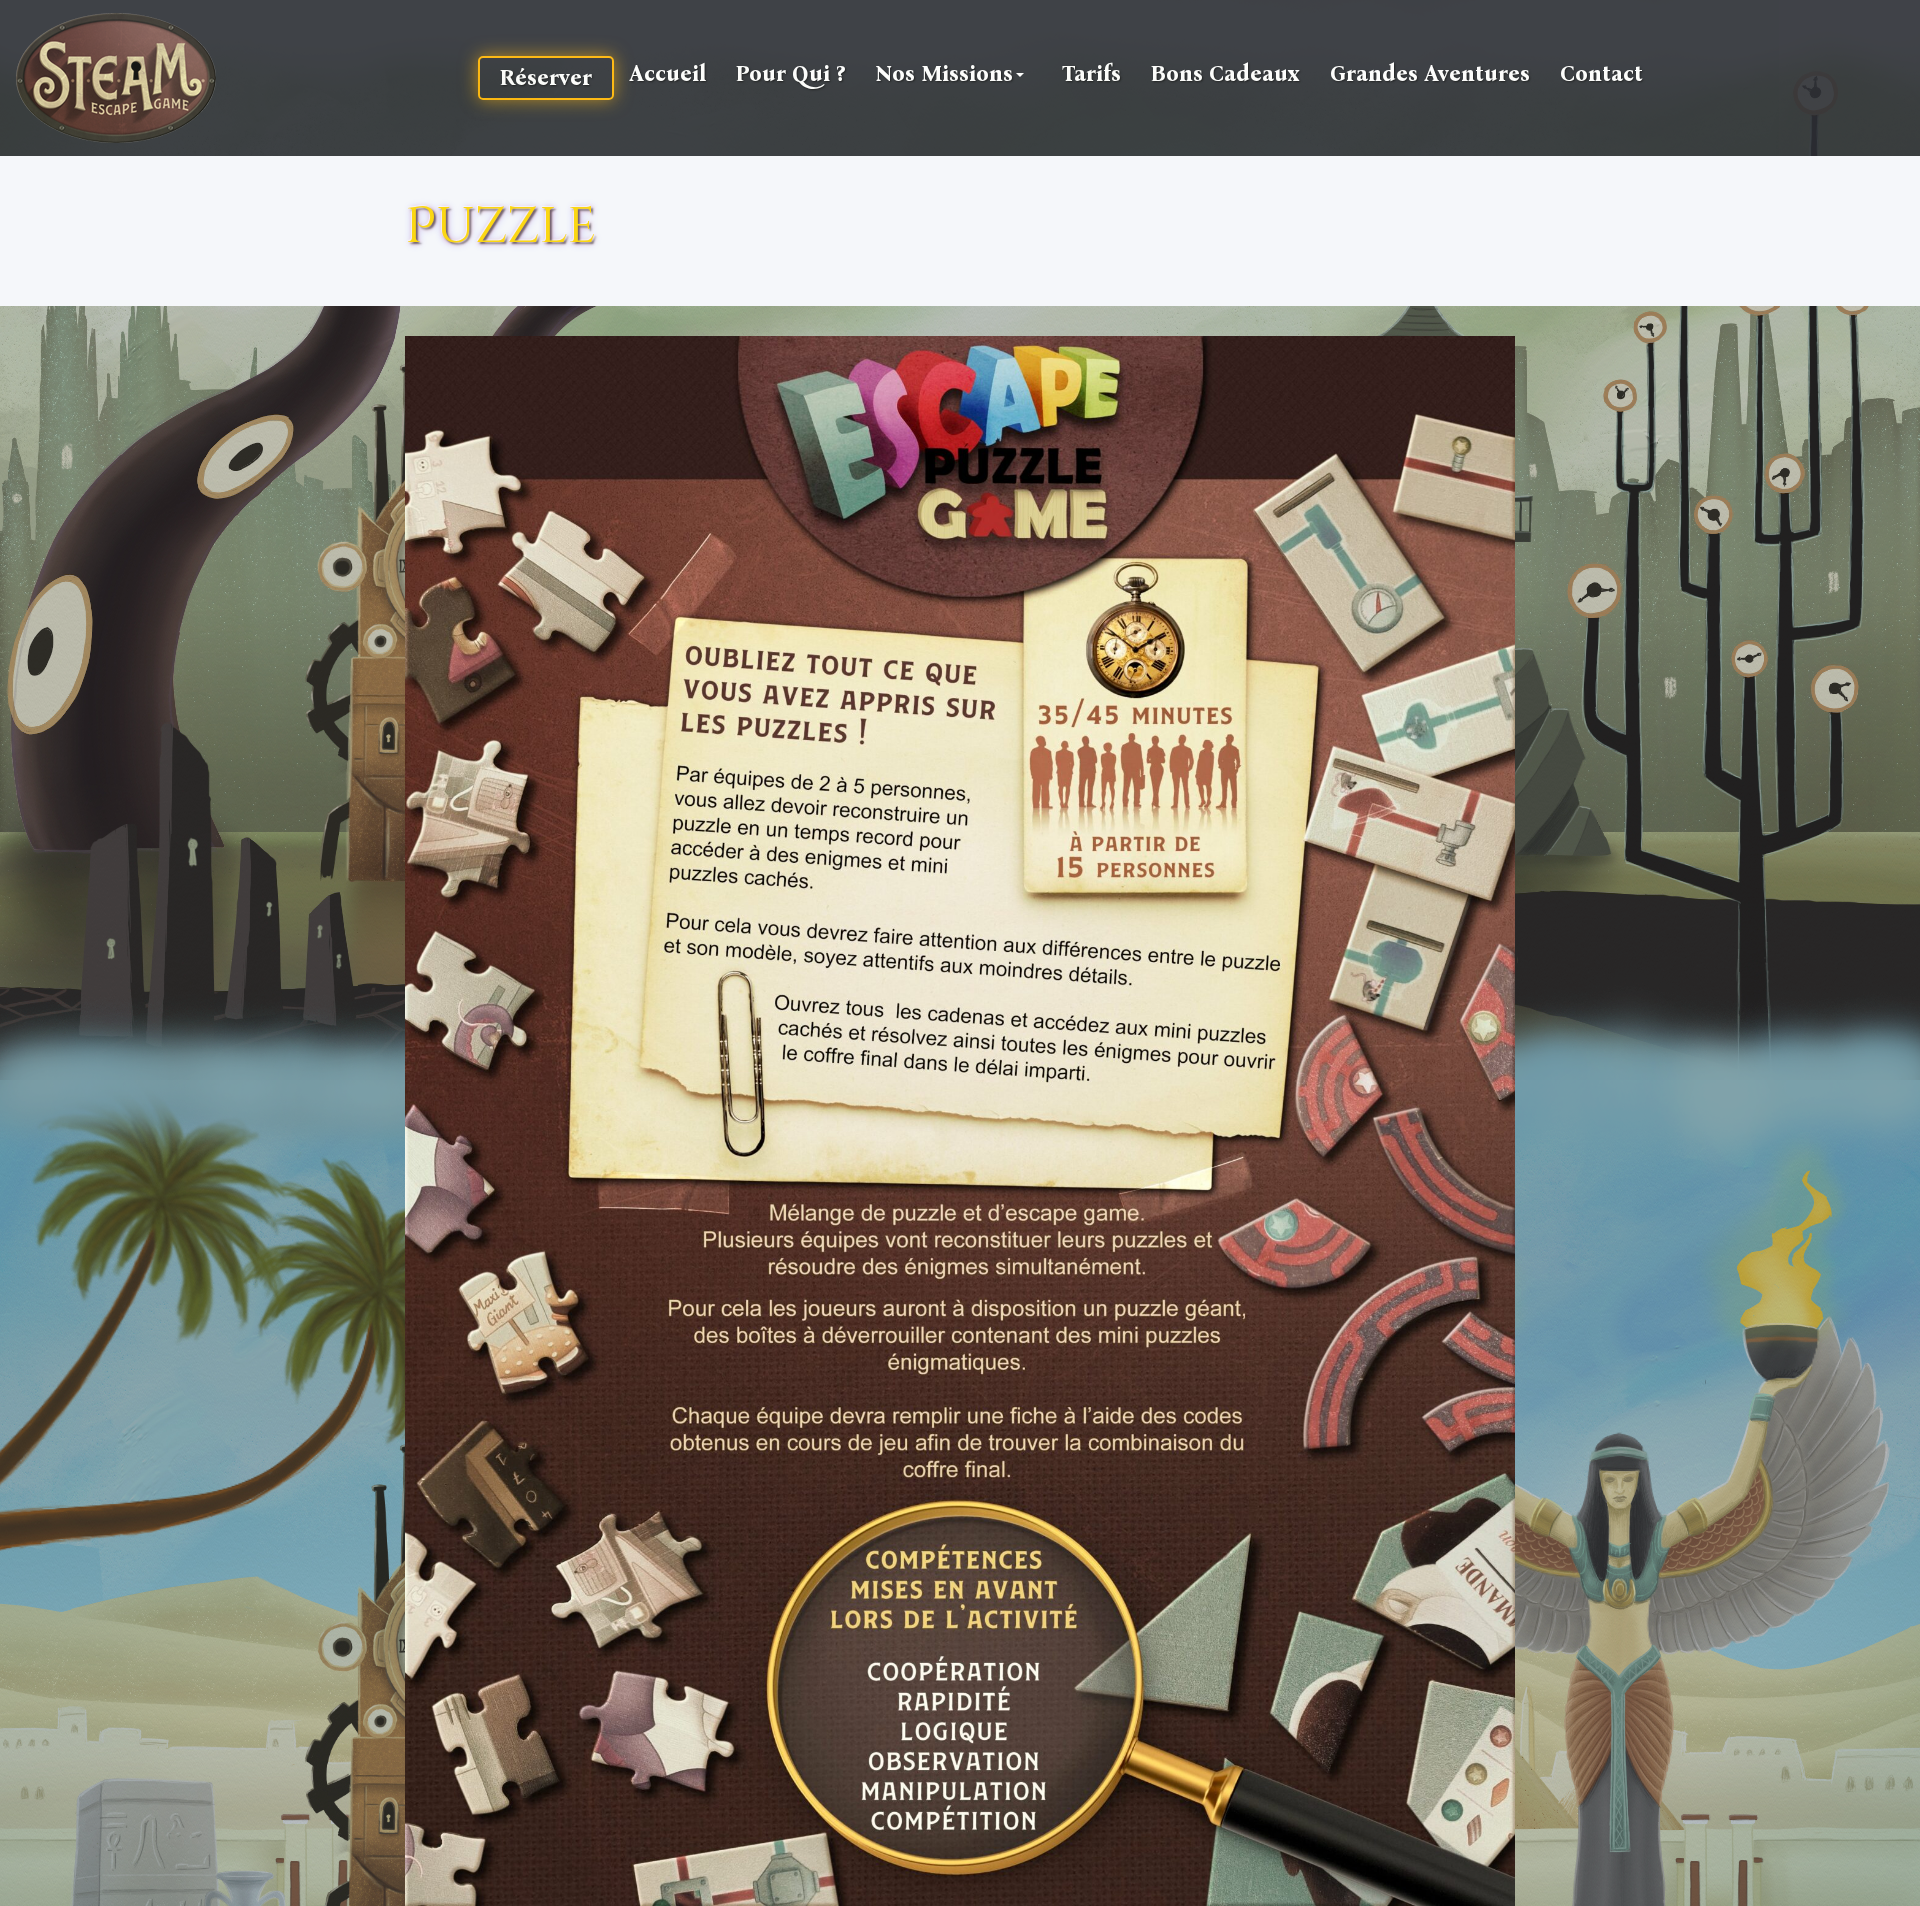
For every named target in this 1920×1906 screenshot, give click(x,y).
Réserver (546, 77)
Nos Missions (944, 73)
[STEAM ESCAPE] (116, 78)
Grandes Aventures (1430, 73)
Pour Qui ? (790, 73)
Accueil (667, 73)
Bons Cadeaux (1225, 73)
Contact (1601, 73)
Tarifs (1091, 73)
